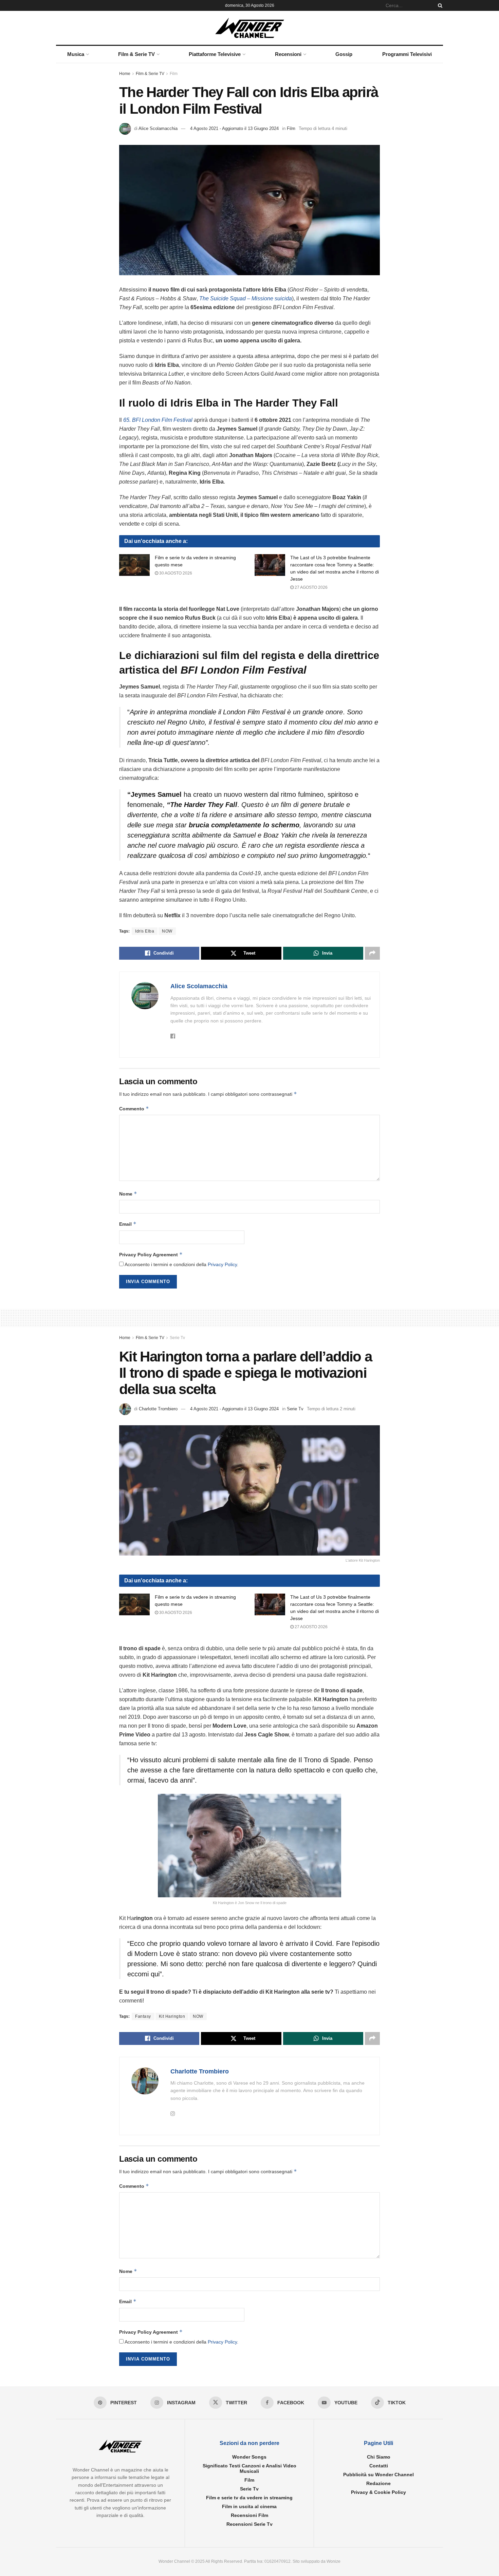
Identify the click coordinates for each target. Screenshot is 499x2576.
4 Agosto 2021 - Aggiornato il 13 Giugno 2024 (234, 128)
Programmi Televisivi (407, 54)
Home (125, 74)
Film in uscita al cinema (249, 2506)
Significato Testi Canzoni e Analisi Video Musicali (249, 2468)
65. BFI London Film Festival (158, 420)
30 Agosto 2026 (175, 573)
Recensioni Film (249, 2515)
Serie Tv (177, 1338)
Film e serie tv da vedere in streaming (249, 2498)
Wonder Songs (249, 2457)
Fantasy (143, 2016)
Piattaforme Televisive (215, 54)
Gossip (344, 54)
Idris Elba (145, 931)
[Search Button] (439, 5)
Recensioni (288, 54)
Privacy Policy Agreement (151, 1254)
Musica (76, 54)
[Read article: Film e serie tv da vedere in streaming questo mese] (134, 565)
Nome (128, 1194)
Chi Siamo (379, 2457)
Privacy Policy (222, 1264)
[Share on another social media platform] (372, 953)
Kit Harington (172, 2016)
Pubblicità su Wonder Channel (378, 2475)
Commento (134, 1108)
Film (174, 74)
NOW (167, 931)
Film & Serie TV (136, 54)
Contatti (379, 2466)
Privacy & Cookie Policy (378, 2492)
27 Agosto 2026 (311, 587)
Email (128, 1224)
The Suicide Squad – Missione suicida (246, 298)
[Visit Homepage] (250, 28)
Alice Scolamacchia (158, 128)
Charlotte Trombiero (158, 1409)
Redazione (378, 2483)
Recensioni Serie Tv (249, 2524)
